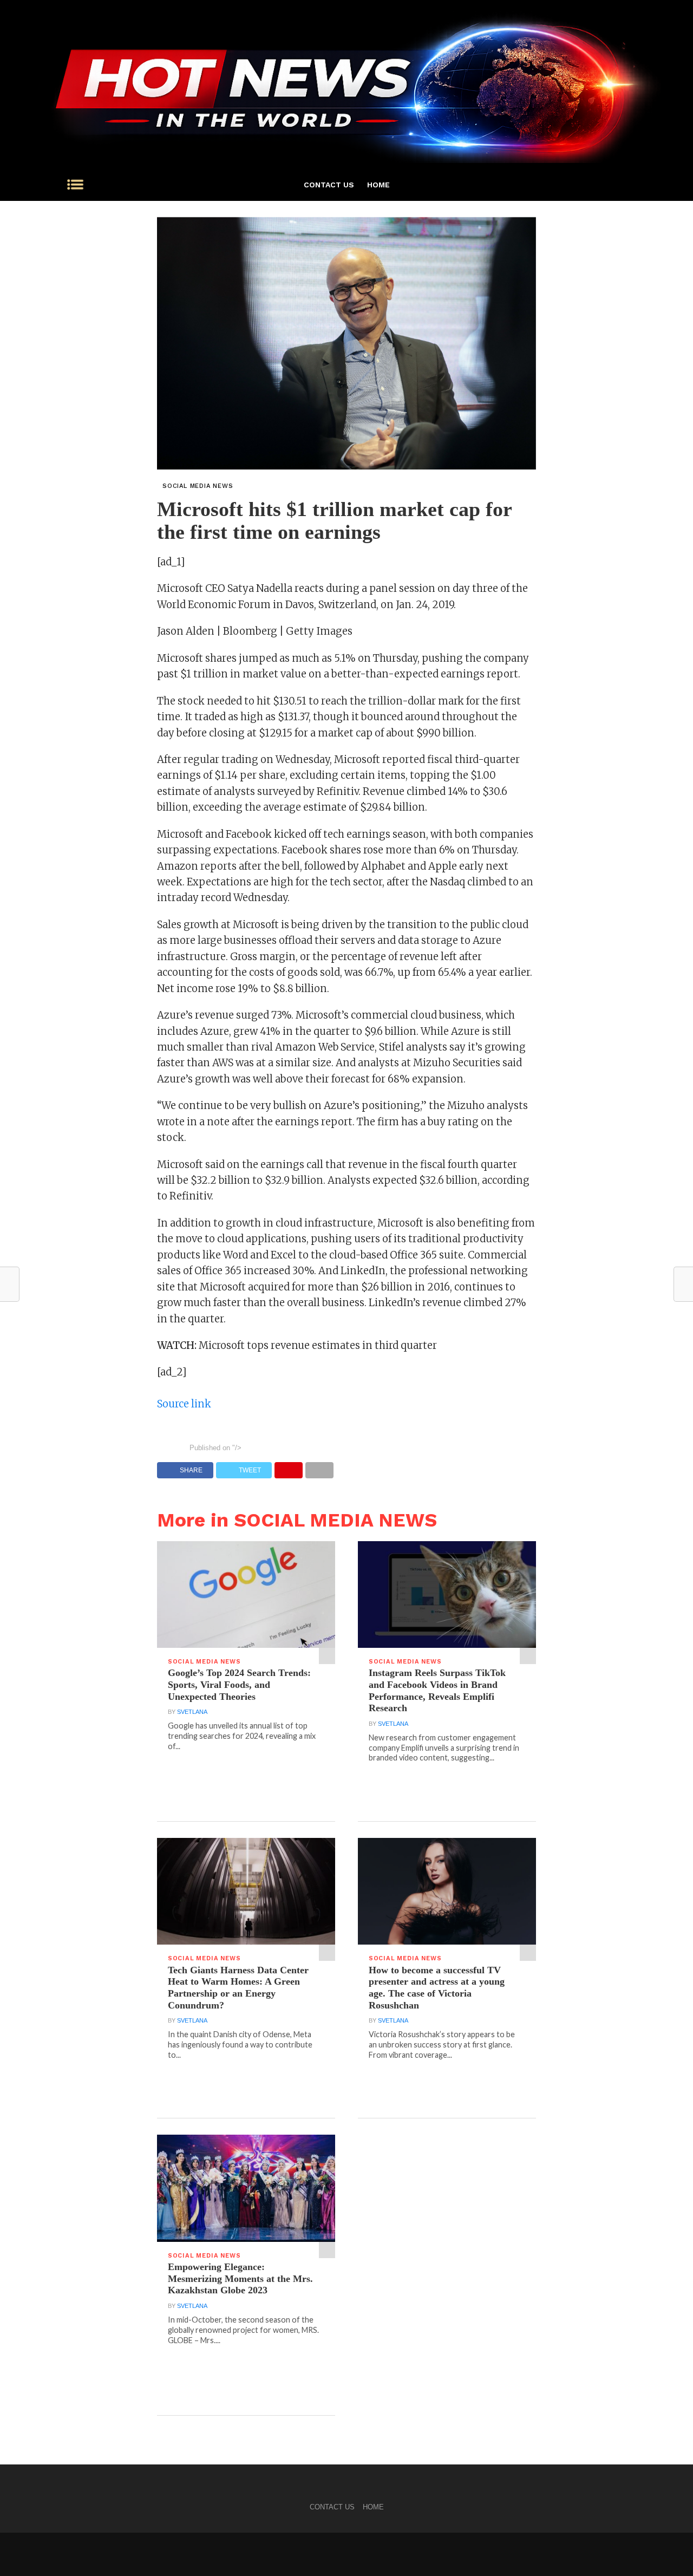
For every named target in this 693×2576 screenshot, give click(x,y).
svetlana (192, 1712)
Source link (184, 1404)
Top (667, 2550)
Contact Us (329, 185)
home (378, 185)
